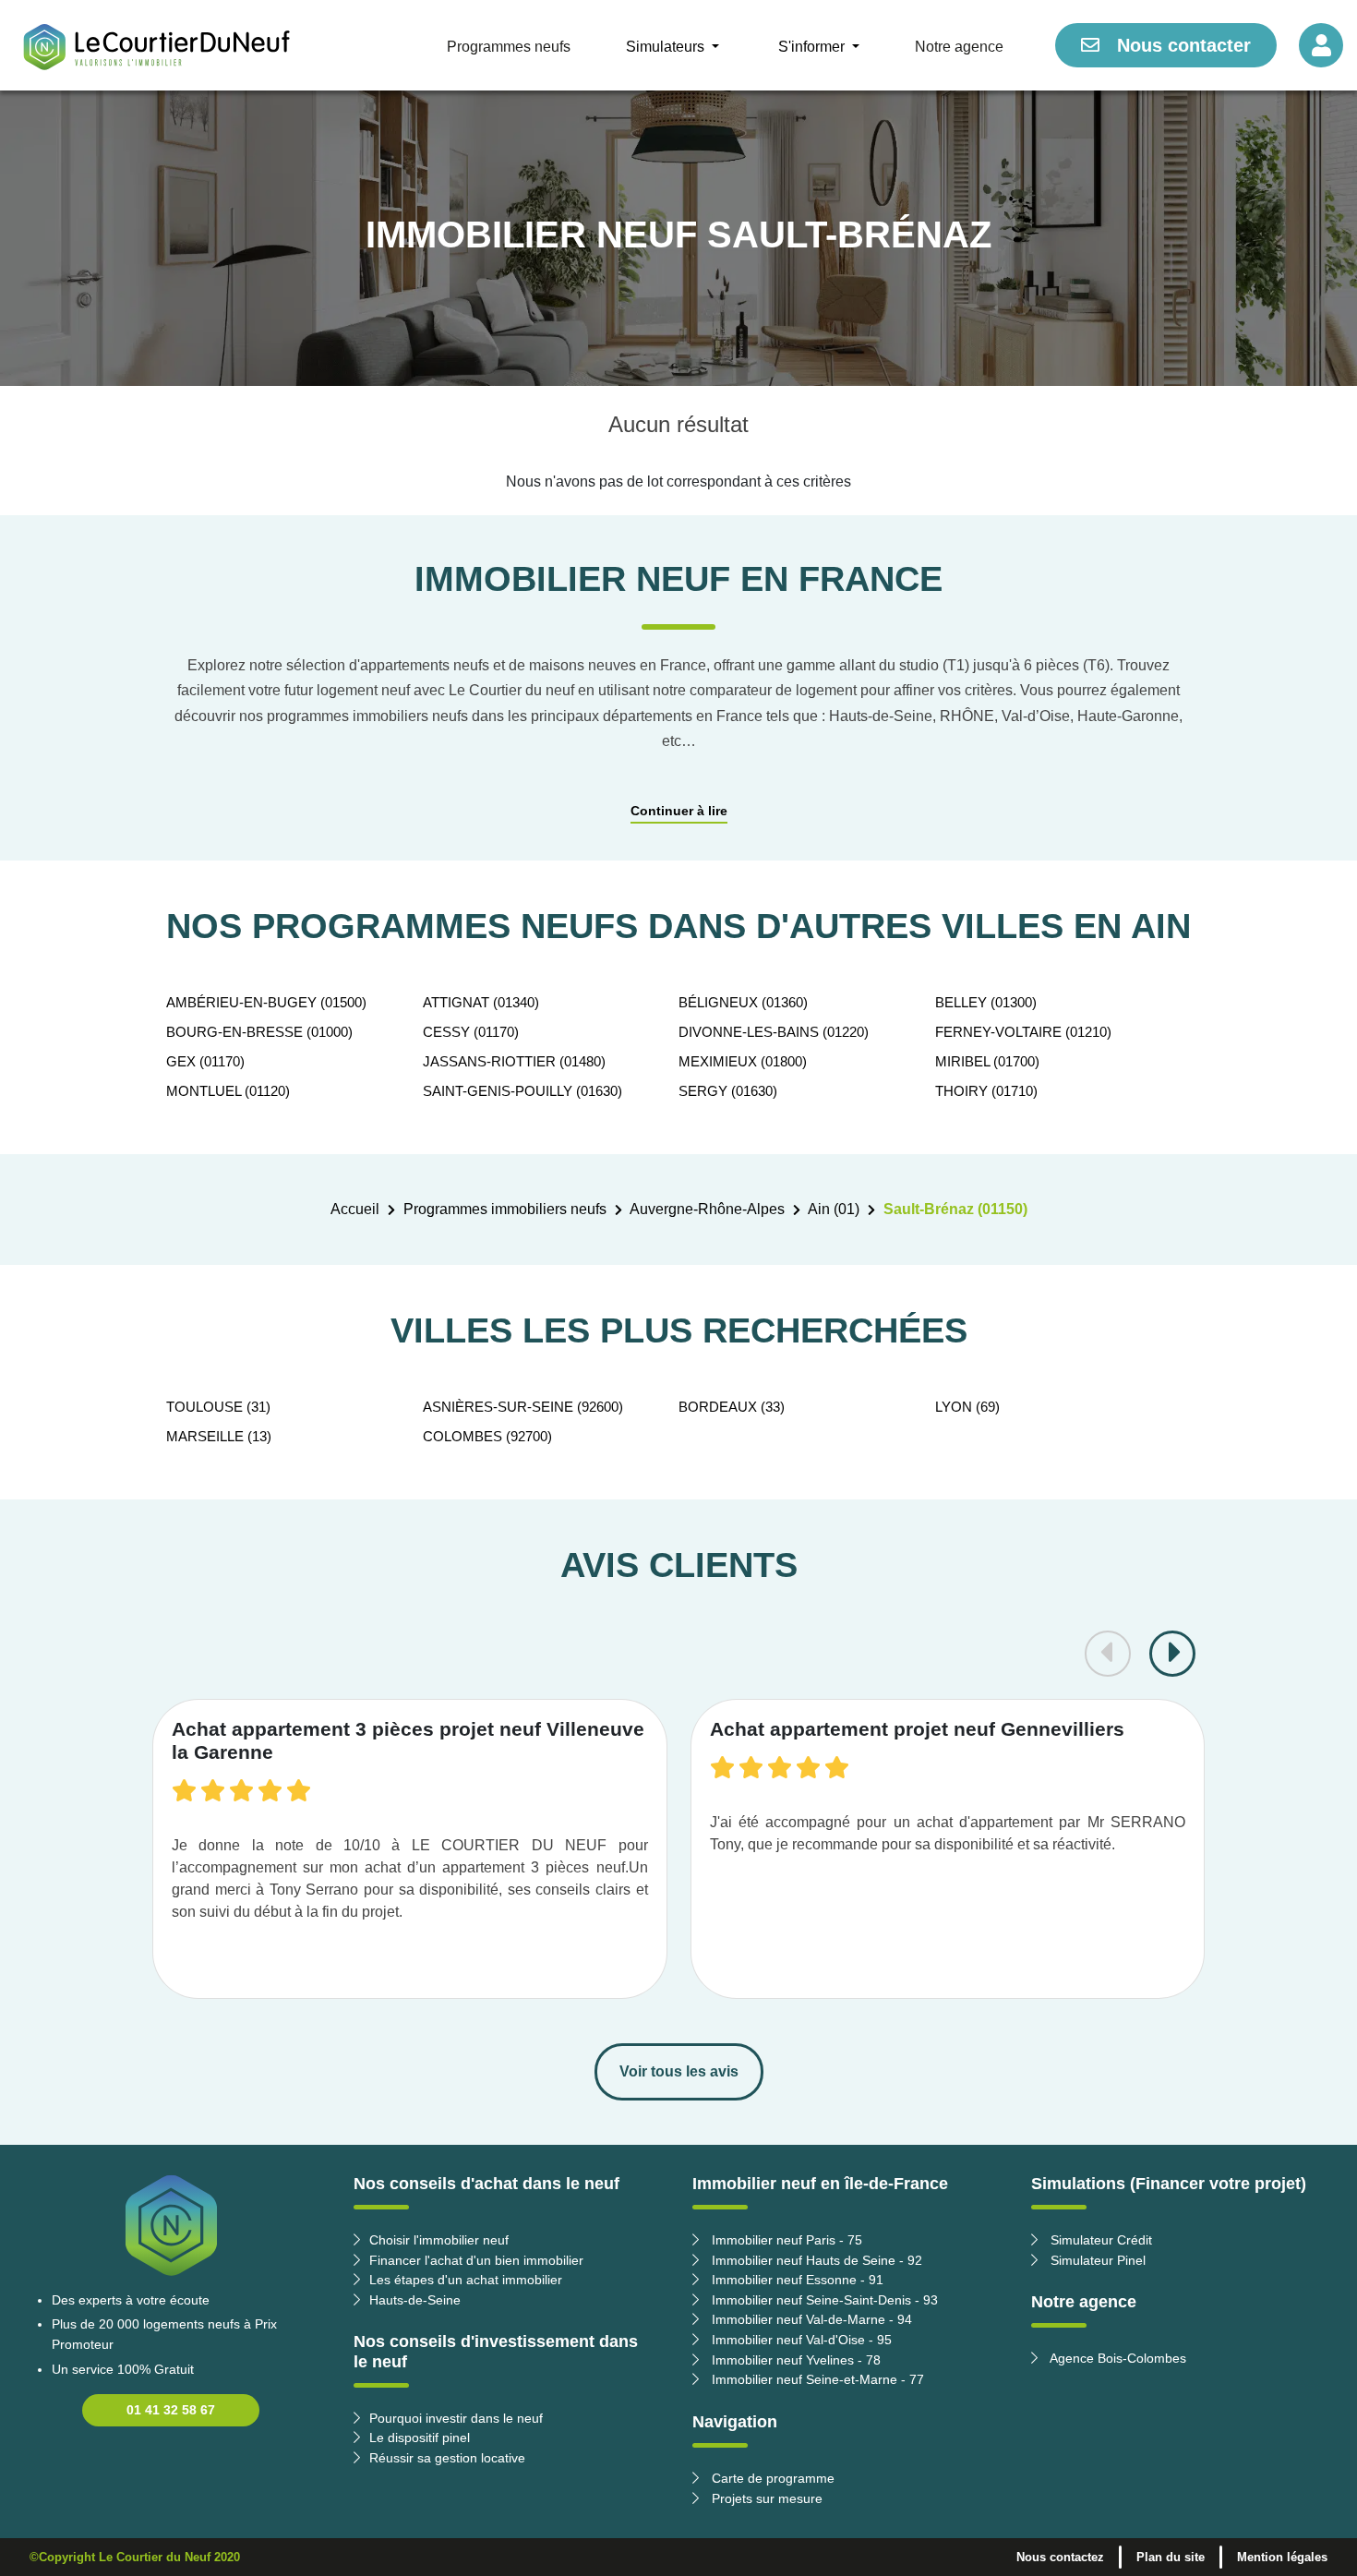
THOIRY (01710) (986, 1091)
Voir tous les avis (679, 2071)
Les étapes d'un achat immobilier (466, 2280)
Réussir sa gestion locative (447, 2458)
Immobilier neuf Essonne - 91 (796, 2280)
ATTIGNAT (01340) (481, 1002)
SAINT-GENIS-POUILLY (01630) (522, 1091)
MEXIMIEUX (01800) (743, 1061)
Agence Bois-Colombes (1117, 2358)
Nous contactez (1060, 2557)
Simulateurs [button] (667, 47)
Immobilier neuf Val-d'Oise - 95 (800, 2340)
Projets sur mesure (765, 2498)
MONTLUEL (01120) (228, 1091)
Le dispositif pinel (420, 2438)
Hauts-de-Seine (415, 2300)
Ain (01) (834, 1209)
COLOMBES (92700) (487, 1436)
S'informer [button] (813, 47)
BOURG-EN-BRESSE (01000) (259, 1032)
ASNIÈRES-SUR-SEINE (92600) (523, 1407)
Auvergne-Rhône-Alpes (707, 1209)
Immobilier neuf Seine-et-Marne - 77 (816, 2379)
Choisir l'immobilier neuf (439, 2240)
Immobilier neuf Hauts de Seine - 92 (815, 2260)
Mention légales (1282, 2557)
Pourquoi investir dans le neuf (456, 2418)
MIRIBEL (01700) (987, 1061)
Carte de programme (771, 2478)
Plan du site (1171, 2557)
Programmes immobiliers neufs (505, 1209)
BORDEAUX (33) (732, 1407)
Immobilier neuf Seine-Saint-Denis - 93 (823, 2300)
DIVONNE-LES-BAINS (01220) (774, 1032)
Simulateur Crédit (1099, 2240)
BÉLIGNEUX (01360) (743, 1002)
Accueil (355, 1209)
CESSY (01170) (471, 1032)
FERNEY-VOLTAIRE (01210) (1023, 1032)
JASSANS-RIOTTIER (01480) (514, 1061)
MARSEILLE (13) (219, 1436)
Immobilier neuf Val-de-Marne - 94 (810, 2319)
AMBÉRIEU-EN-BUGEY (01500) (266, 1002)
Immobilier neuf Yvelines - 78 (794, 2360)
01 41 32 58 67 (171, 2410)
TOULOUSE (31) (218, 1407)
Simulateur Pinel (1096, 2260)
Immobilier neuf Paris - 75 (785, 2240)
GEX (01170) (205, 1061)
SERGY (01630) (728, 1091)
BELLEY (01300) (986, 1002)
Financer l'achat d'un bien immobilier (476, 2260)
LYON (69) (967, 1407)
